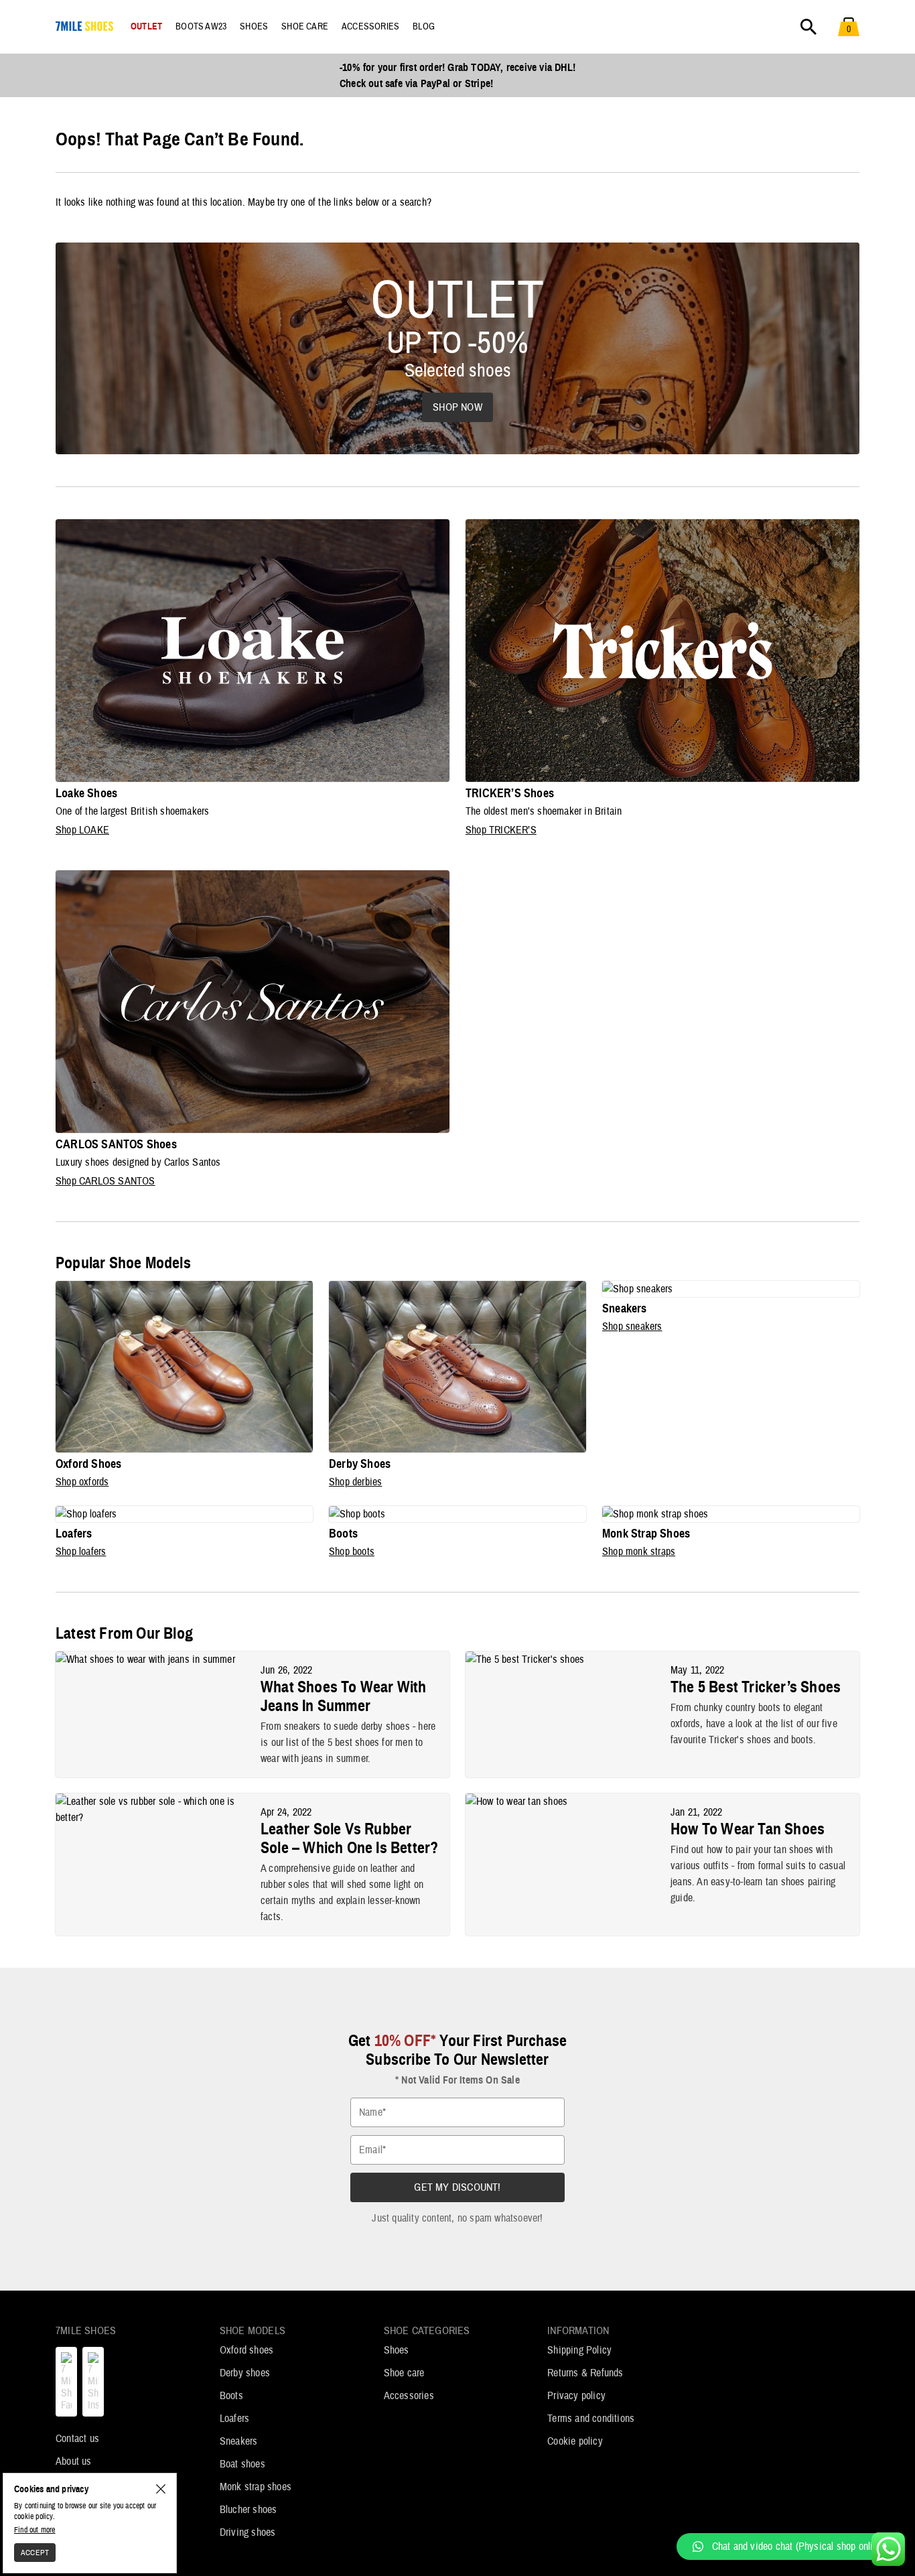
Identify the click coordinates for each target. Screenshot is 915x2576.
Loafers (234, 2419)
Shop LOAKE (82, 830)
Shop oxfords (82, 1482)
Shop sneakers (632, 1327)
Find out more (35, 2530)
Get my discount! (457, 2187)
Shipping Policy (579, 2350)
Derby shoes (245, 2373)
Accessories (409, 2396)
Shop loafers (81, 1552)
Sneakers (239, 2441)
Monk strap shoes (256, 2487)
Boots (231, 2396)
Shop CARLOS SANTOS (105, 1181)
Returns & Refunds (585, 2373)
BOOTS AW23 (201, 27)
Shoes (397, 2350)
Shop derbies (355, 1482)
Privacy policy (576, 2396)
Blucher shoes (249, 2510)
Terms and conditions (591, 2419)
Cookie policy (575, 2441)
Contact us (77, 2439)
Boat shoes (242, 2464)
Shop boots (352, 1552)
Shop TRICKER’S (501, 830)
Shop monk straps (639, 1552)
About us (74, 2461)
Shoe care (404, 2373)
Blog (424, 27)
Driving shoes (248, 2532)
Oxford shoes (247, 2350)
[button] (789, 2547)
